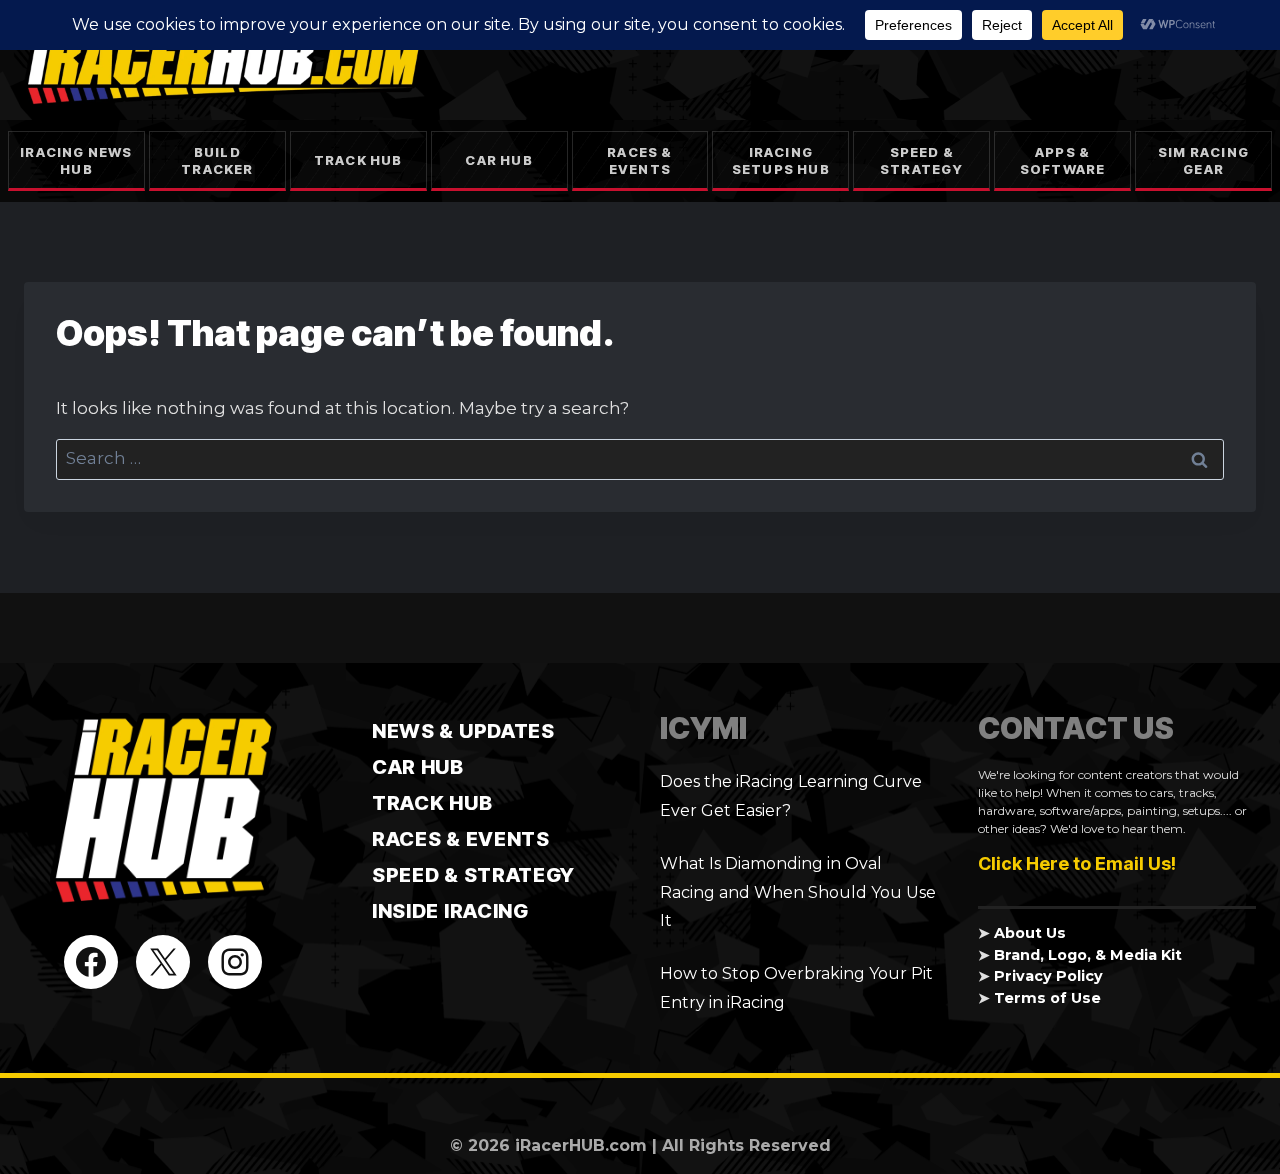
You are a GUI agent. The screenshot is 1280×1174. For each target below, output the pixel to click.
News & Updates (463, 731)
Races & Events (639, 160)
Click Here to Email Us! (1077, 863)
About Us (1030, 933)
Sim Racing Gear (1203, 160)
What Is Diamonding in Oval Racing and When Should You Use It (798, 892)
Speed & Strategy (922, 160)
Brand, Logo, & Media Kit (1088, 955)
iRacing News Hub (76, 160)
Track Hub (358, 160)
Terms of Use (1047, 998)
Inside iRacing (450, 911)
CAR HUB (418, 767)
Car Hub (498, 160)
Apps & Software (1063, 160)
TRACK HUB (432, 803)
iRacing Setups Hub (781, 160)
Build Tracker (217, 160)
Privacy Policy (1048, 976)
